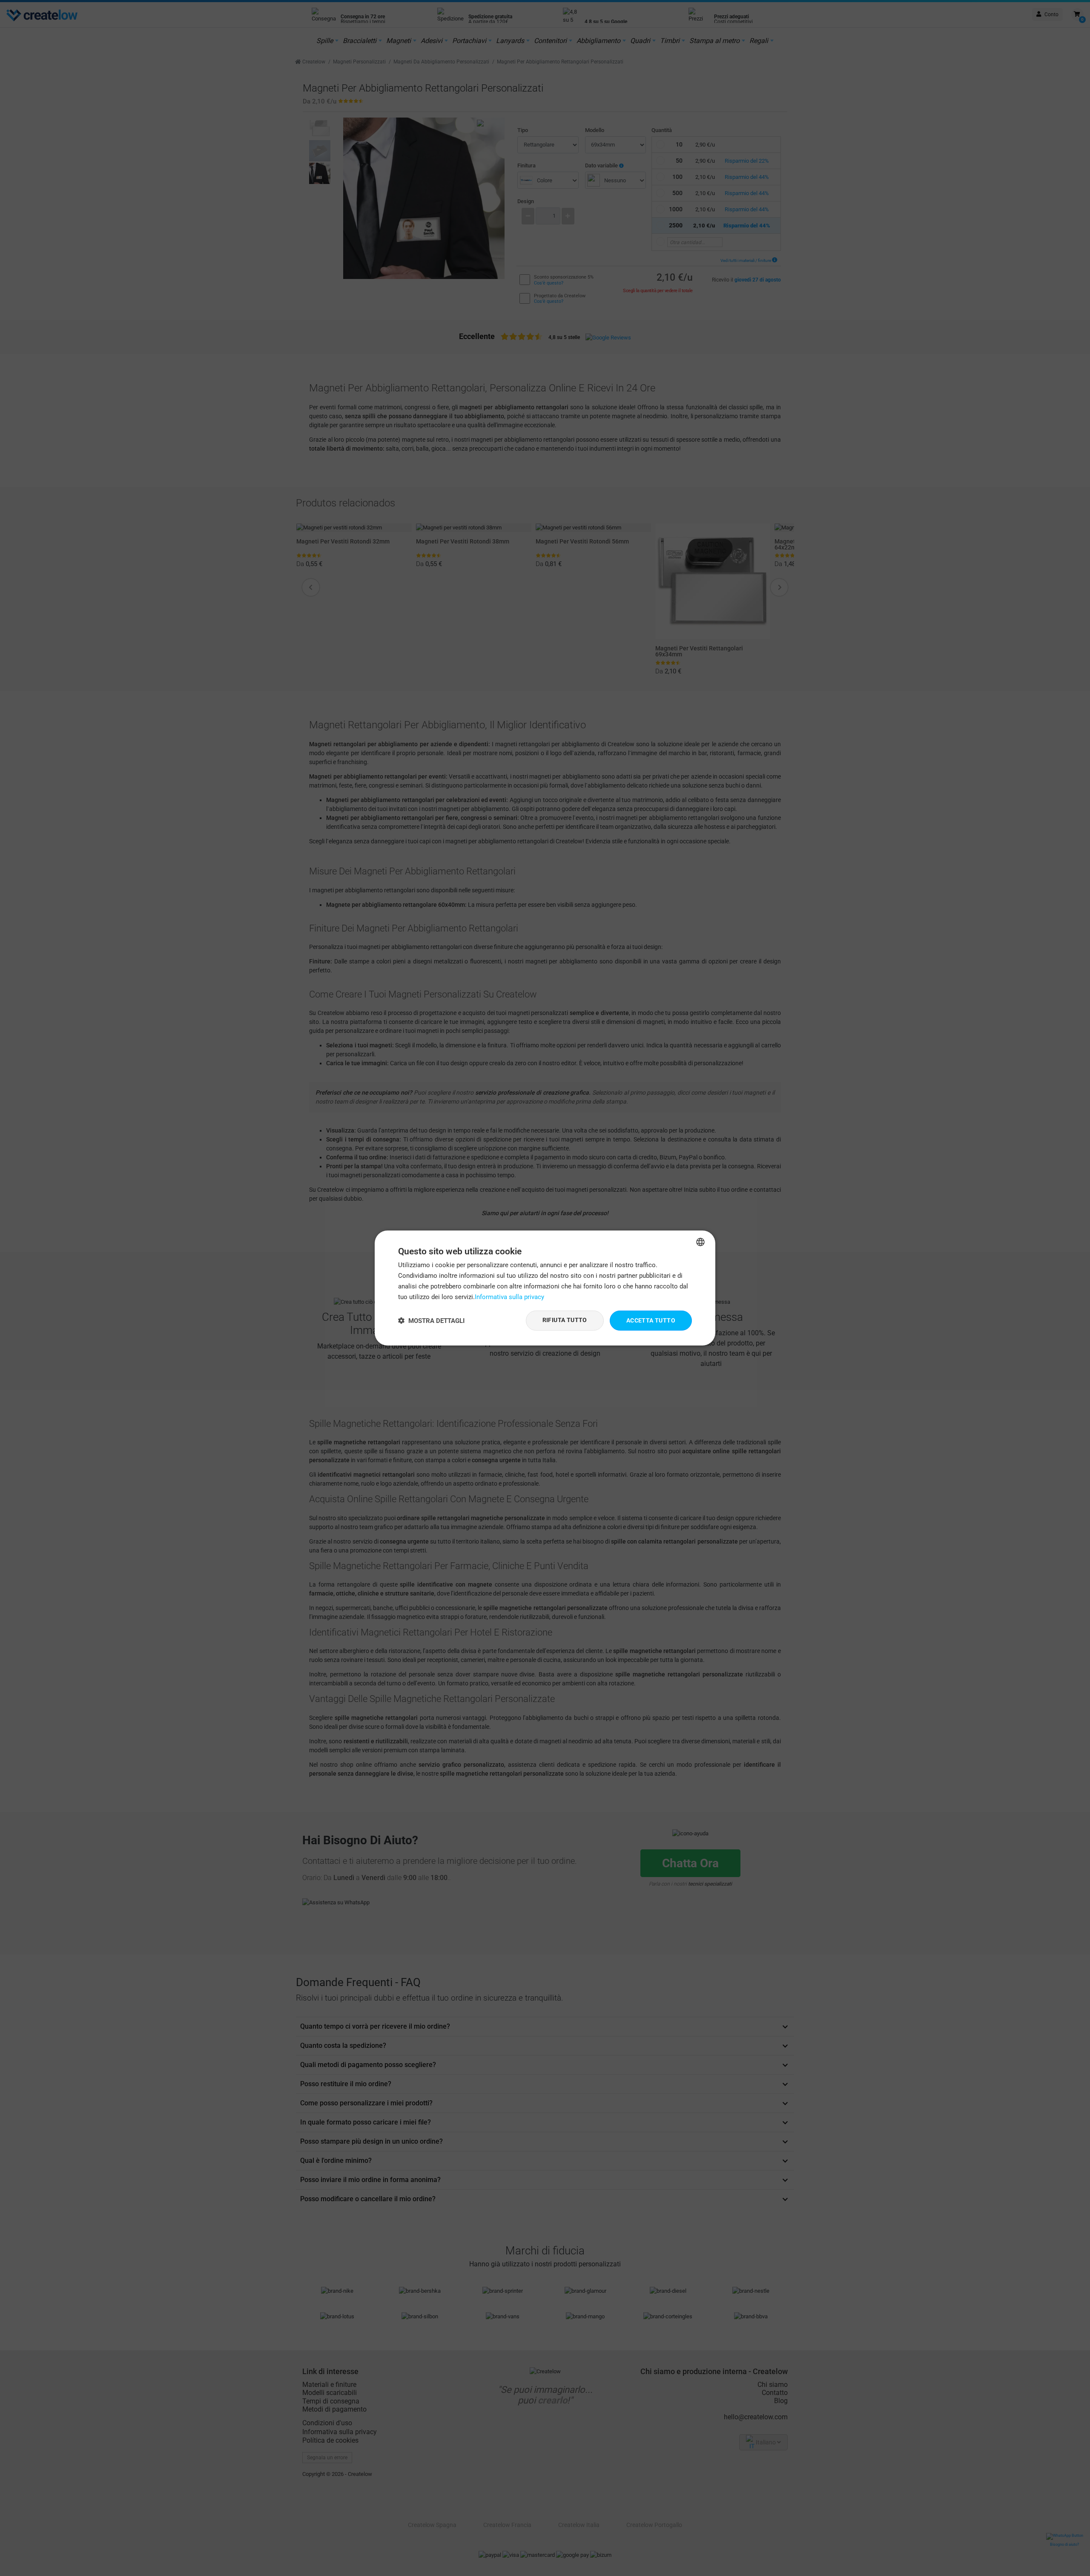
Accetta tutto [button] (651, 1320)
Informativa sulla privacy (509, 1297)
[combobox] (700, 1242)
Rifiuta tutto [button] (565, 1320)
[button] (431, 1321)
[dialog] (545, 1288)
